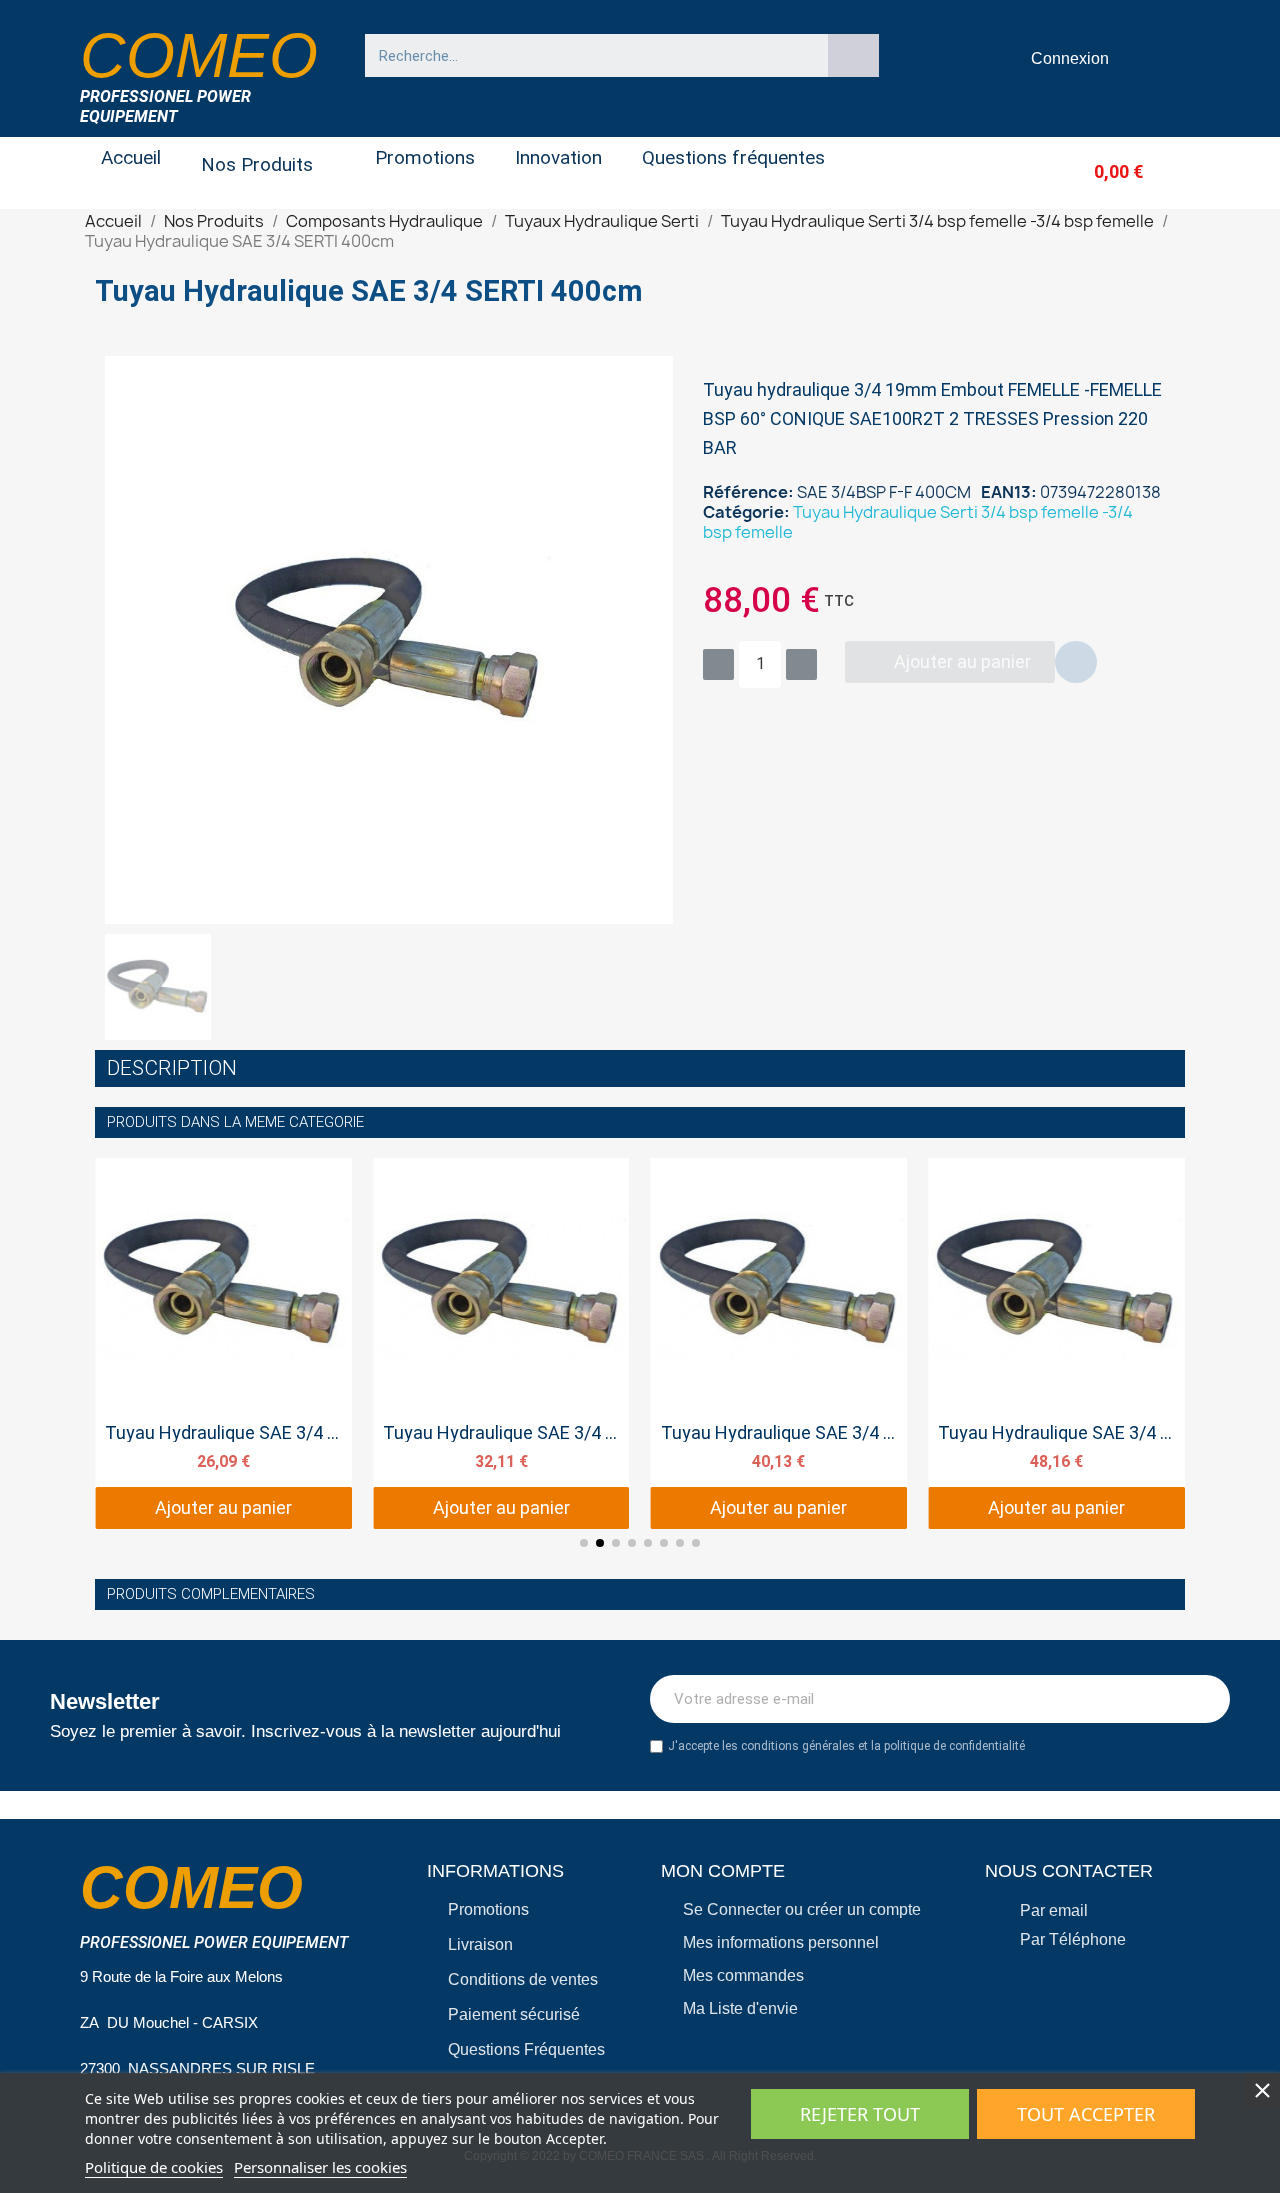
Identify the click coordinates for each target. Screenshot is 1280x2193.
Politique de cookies (154, 2167)
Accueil (131, 157)
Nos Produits (257, 164)
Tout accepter (1086, 2114)
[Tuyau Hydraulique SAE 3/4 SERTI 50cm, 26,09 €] (223, 1344)
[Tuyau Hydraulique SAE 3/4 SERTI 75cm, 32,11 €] (501, 1344)
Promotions (425, 157)
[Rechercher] (854, 55)
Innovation (558, 157)
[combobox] (587, 55)
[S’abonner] (1204, 1699)
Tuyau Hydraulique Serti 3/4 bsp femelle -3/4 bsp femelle (918, 522)
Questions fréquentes (733, 157)
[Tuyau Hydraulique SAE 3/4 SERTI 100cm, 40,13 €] (779, 1344)
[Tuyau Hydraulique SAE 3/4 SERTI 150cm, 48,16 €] (1056, 1344)
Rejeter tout (860, 2114)
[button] (1085, 171)
